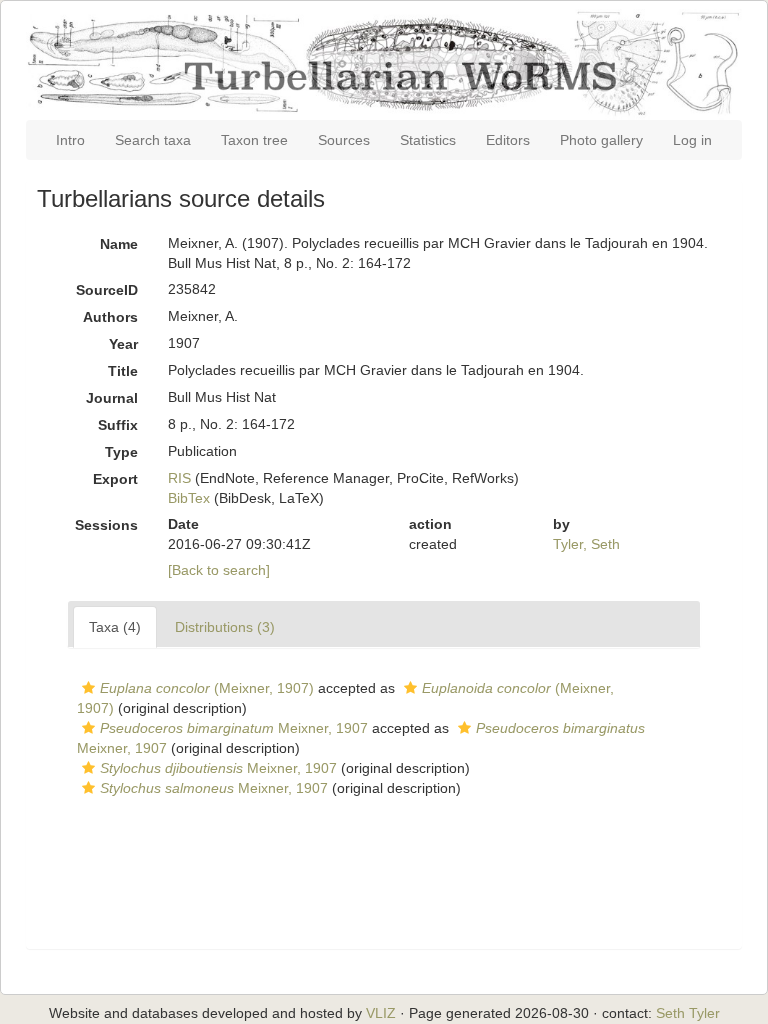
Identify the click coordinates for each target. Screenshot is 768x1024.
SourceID (107, 290)
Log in (692, 140)
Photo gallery (601, 140)
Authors (110, 317)
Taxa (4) (115, 627)
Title (123, 371)
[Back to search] (219, 570)
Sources (344, 140)
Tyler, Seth (586, 544)
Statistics (428, 140)
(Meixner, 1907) (207, 688)
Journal (112, 398)
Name (119, 244)
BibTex (189, 498)
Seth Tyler (688, 1013)
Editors (508, 140)
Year (123, 344)
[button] (88, 688)
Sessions (106, 525)
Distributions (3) (225, 627)
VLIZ (381, 1013)
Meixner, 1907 (234, 728)
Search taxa (153, 140)
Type (121, 452)
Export (115, 479)
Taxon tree (254, 140)
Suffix (118, 425)
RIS (179, 478)
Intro (70, 140)
